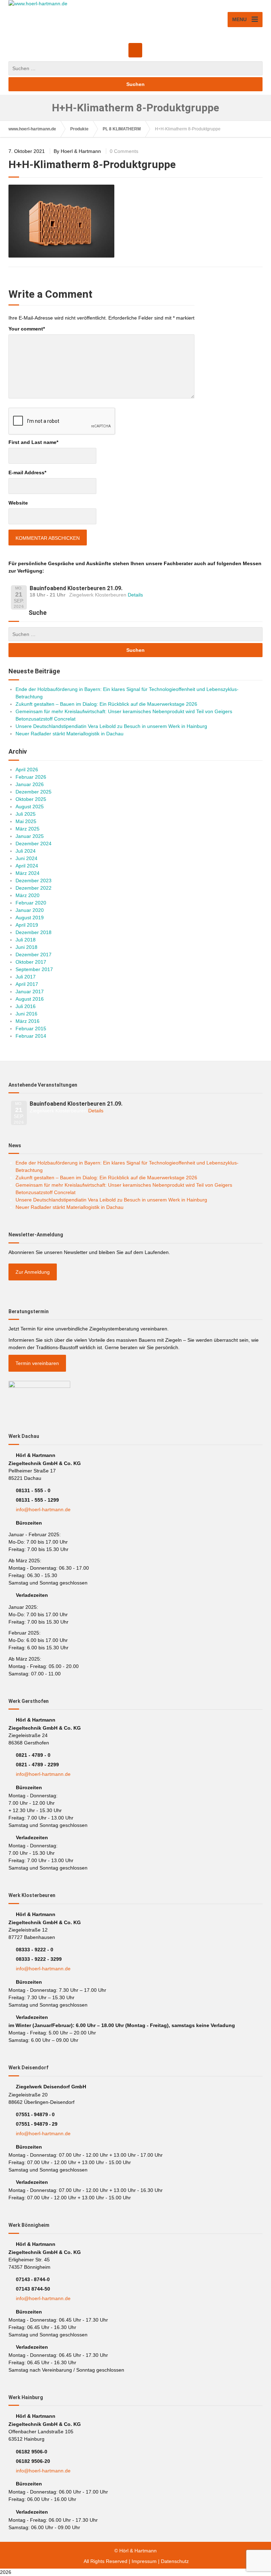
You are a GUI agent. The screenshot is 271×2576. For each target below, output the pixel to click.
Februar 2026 (31, 777)
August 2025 (30, 807)
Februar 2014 (31, 1036)
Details (135, 595)
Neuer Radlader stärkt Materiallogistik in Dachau (70, 734)
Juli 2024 (26, 851)
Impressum (144, 2561)
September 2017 (34, 969)
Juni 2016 (26, 1014)
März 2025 (28, 829)
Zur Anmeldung (33, 1272)
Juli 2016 (26, 1006)
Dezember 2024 (34, 844)
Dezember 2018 (34, 932)
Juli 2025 (26, 814)
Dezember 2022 (34, 888)
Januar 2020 (30, 910)
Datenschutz (175, 2561)
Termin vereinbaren (37, 1363)
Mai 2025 (26, 821)
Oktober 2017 (31, 962)
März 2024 (28, 873)
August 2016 (30, 999)
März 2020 (28, 895)
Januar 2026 (30, 784)
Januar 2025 (30, 836)
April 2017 (27, 984)
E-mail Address (27, 472)
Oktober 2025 (31, 799)
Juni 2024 (26, 858)
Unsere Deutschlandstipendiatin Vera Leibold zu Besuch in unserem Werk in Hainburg (111, 726)
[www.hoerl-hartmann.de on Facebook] (135, 50)
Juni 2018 (26, 947)
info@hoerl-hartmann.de (43, 1509)
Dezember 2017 (34, 955)
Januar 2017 (30, 992)
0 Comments (124, 151)
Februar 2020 (31, 903)
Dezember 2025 (34, 792)
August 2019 (30, 918)
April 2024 (27, 866)
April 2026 (27, 770)
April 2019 (27, 925)
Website (18, 503)
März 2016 (28, 1021)
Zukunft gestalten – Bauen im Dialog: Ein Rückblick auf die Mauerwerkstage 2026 (106, 704)
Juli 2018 (26, 940)
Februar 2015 (31, 1028)
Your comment (27, 329)
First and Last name (33, 442)
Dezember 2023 (34, 881)
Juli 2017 (26, 977)
